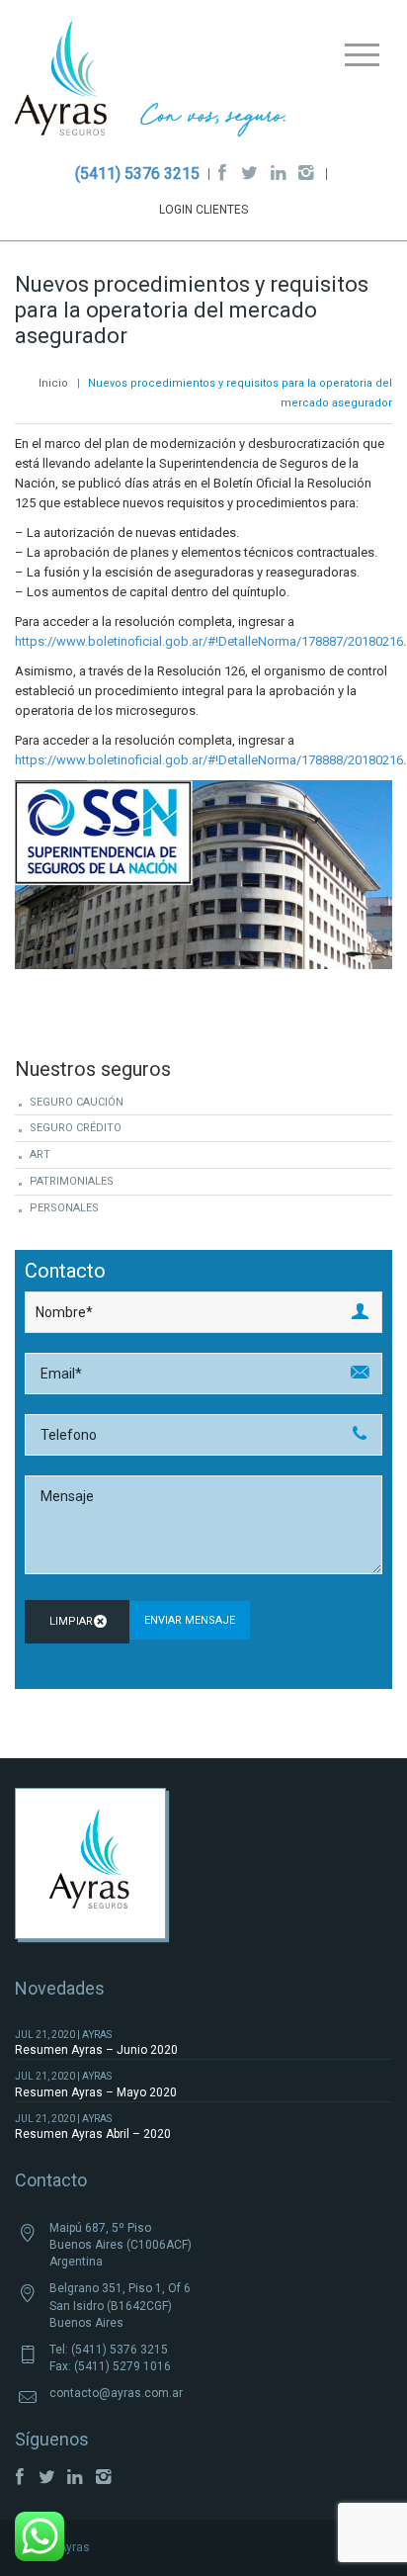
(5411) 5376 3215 (137, 174)
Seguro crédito (76, 1128)
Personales (64, 1208)
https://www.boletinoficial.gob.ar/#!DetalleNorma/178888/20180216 (209, 760)
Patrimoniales (72, 1181)
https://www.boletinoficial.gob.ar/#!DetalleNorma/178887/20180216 (209, 641)
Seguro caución (77, 1102)
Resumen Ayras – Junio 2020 (96, 2050)
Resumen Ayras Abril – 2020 (93, 2134)
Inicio (53, 383)
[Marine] (151, 83)
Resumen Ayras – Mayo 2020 (96, 2092)
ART (40, 1155)
